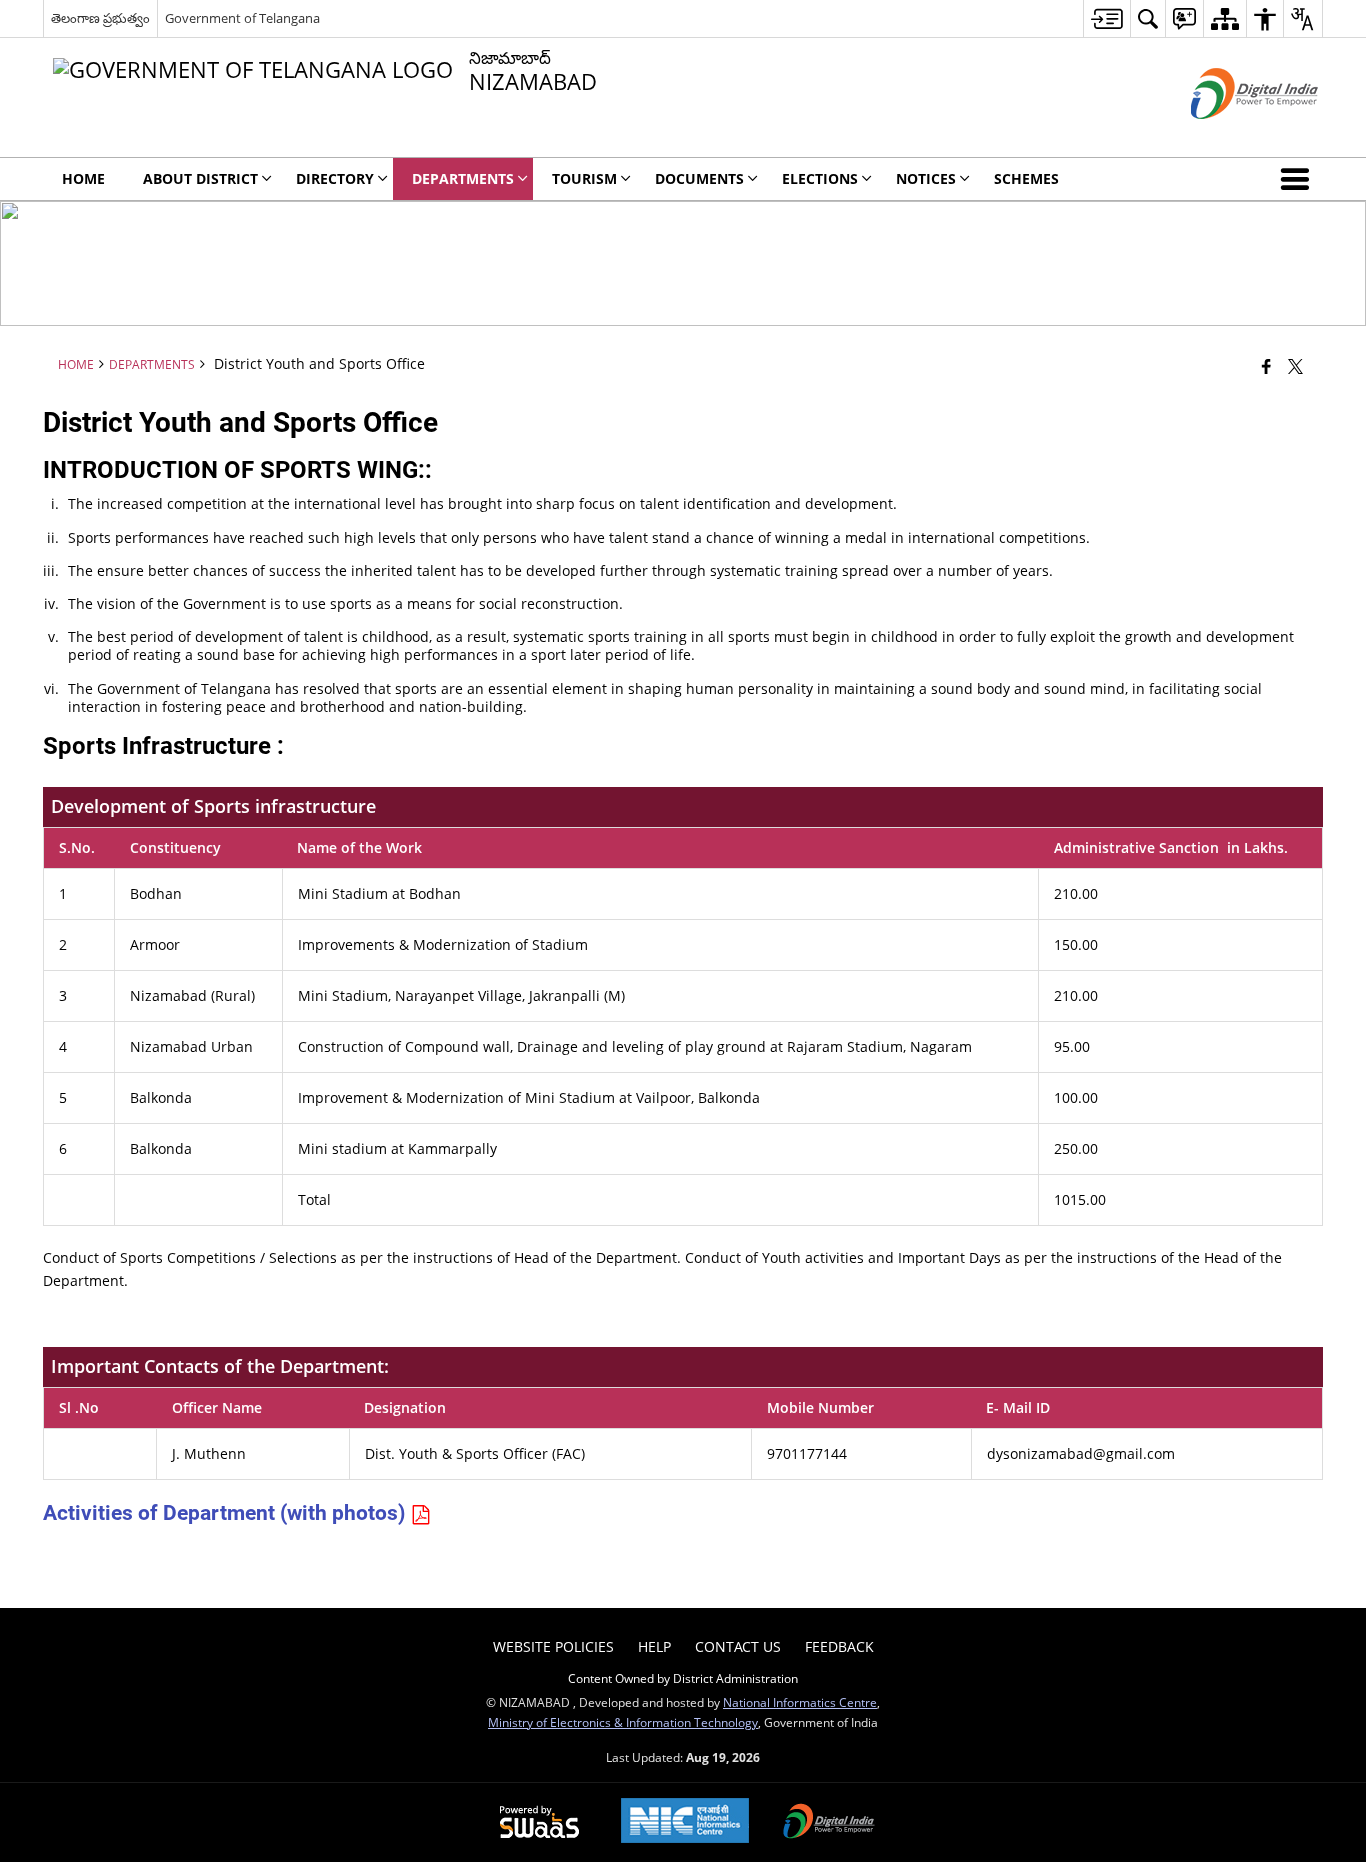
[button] (1299, 179)
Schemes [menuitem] (1026, 178)
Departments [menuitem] (463, 178)
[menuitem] (1106, 18)
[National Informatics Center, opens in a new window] (685, 1822)
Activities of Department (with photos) (226, 1513)
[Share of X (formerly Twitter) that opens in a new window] (1295, 366)
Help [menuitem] (654, 1646)
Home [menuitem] (83, 178)
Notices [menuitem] (926, 178)
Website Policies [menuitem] (553, 1646)
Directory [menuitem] (335, 178)
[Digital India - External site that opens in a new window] (1229, 135)
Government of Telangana (242, 18)
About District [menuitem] (200, 178)
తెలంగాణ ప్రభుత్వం (100, 18)
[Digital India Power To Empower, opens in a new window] (829, 1823)
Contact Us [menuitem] (738, 1646)
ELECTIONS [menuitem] (820, 178)
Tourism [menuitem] (584, 178)
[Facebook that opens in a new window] (1266, 366)
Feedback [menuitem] (839, 1646)
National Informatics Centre (800, 1702)
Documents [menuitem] (699, 178)
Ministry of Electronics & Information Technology (623, 1722)
